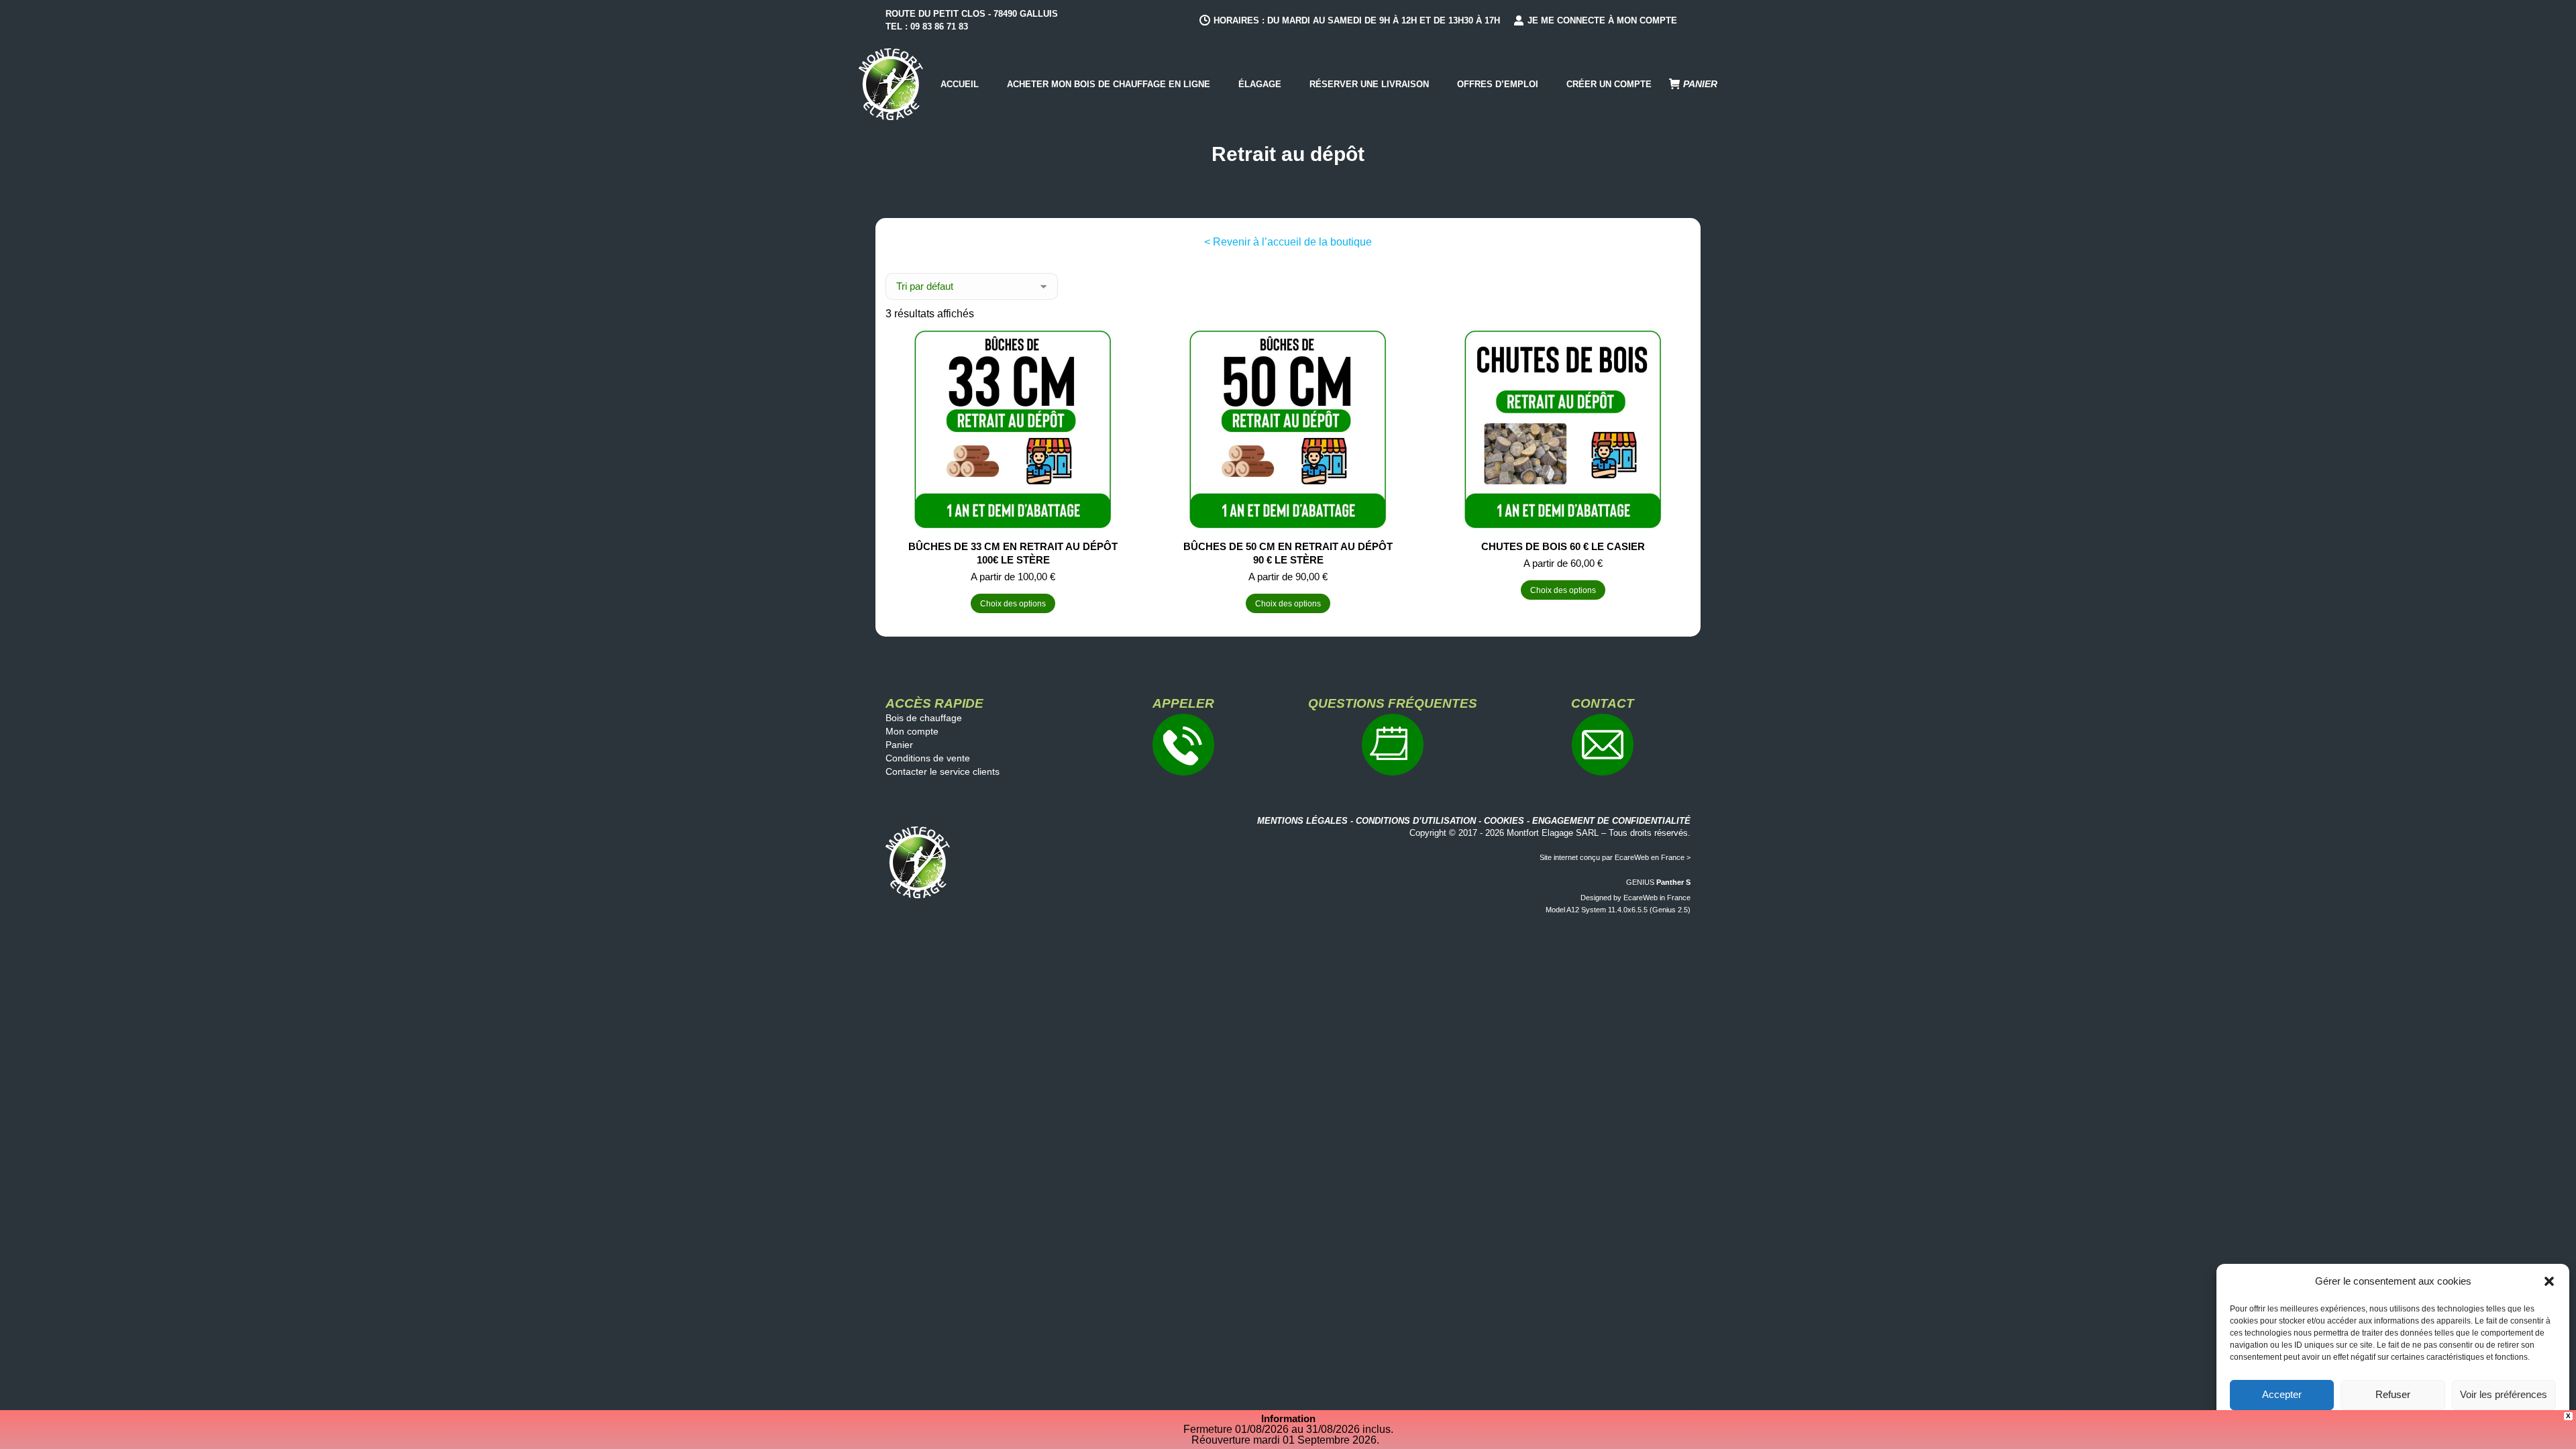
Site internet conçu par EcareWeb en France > (1615, 857)
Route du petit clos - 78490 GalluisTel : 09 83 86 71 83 (972, 20)
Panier (899, 745)
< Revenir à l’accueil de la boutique (1288, 242)
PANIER (1700, 84)
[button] (2549, 1281)
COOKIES (1504, 821)
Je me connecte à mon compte (1602, 20)
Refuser (2393, 1394)
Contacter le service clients (943, 771)
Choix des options (1013, 604)
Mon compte (912, 731)
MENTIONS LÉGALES (1302, 821)
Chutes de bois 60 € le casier (1563, 546)
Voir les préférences (2504, 1394)
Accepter (2282, 1394)
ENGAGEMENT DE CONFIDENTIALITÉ (1611, 821)
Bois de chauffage (924, 718)
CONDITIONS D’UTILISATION (1416, 821)
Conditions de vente (928, 758)
